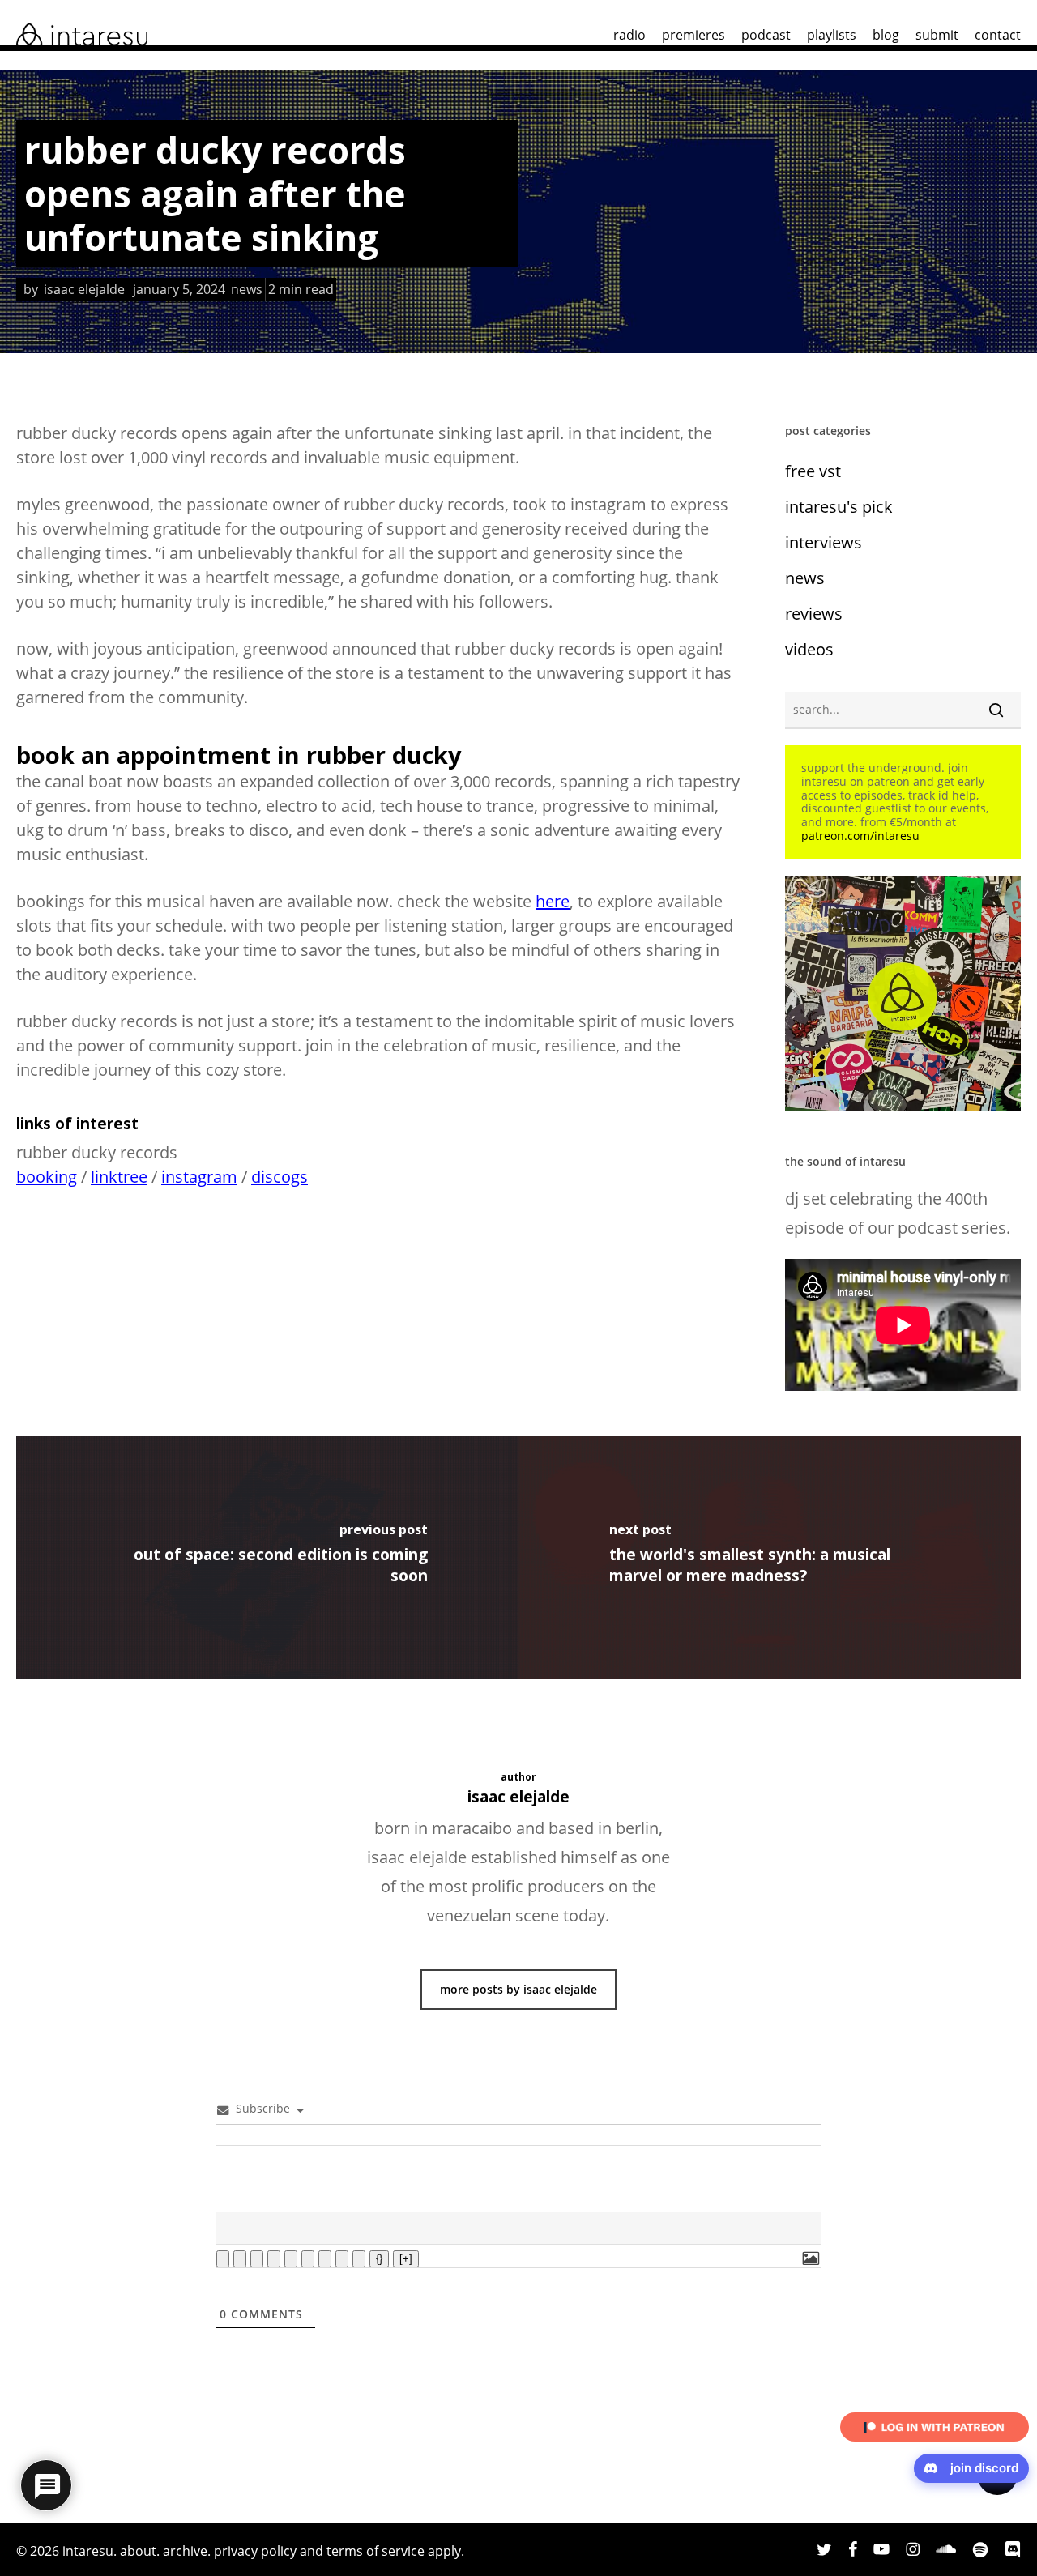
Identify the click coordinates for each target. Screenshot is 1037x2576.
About (138, 2551)
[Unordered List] (308, 2259)
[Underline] (257, 2259)
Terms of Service (376, 2551)
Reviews (814, 614)
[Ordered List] (291, 2259)
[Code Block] (342, 2259)
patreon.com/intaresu (860, 836)
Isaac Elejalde (84, 289)
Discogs (280, 1177)
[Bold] (223, 2259)
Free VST (813, 471)
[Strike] (274, 2259)
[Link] (359, 2259)
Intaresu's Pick (839, 507)
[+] (406, 2259)
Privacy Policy (255, 2551)
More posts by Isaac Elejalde (518, 1989)
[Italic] (240, 2259)
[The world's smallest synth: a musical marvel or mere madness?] (770, 1558)
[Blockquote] (325, 2259)
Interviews (824, 542)
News (247, 289)
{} (379, 2259)
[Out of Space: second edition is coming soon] (267, 1558)
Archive (185, 2551)
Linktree (119, 1177)
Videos (809, 649)
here (553, 901)
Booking (47, 1177)
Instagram (199, 1177)
